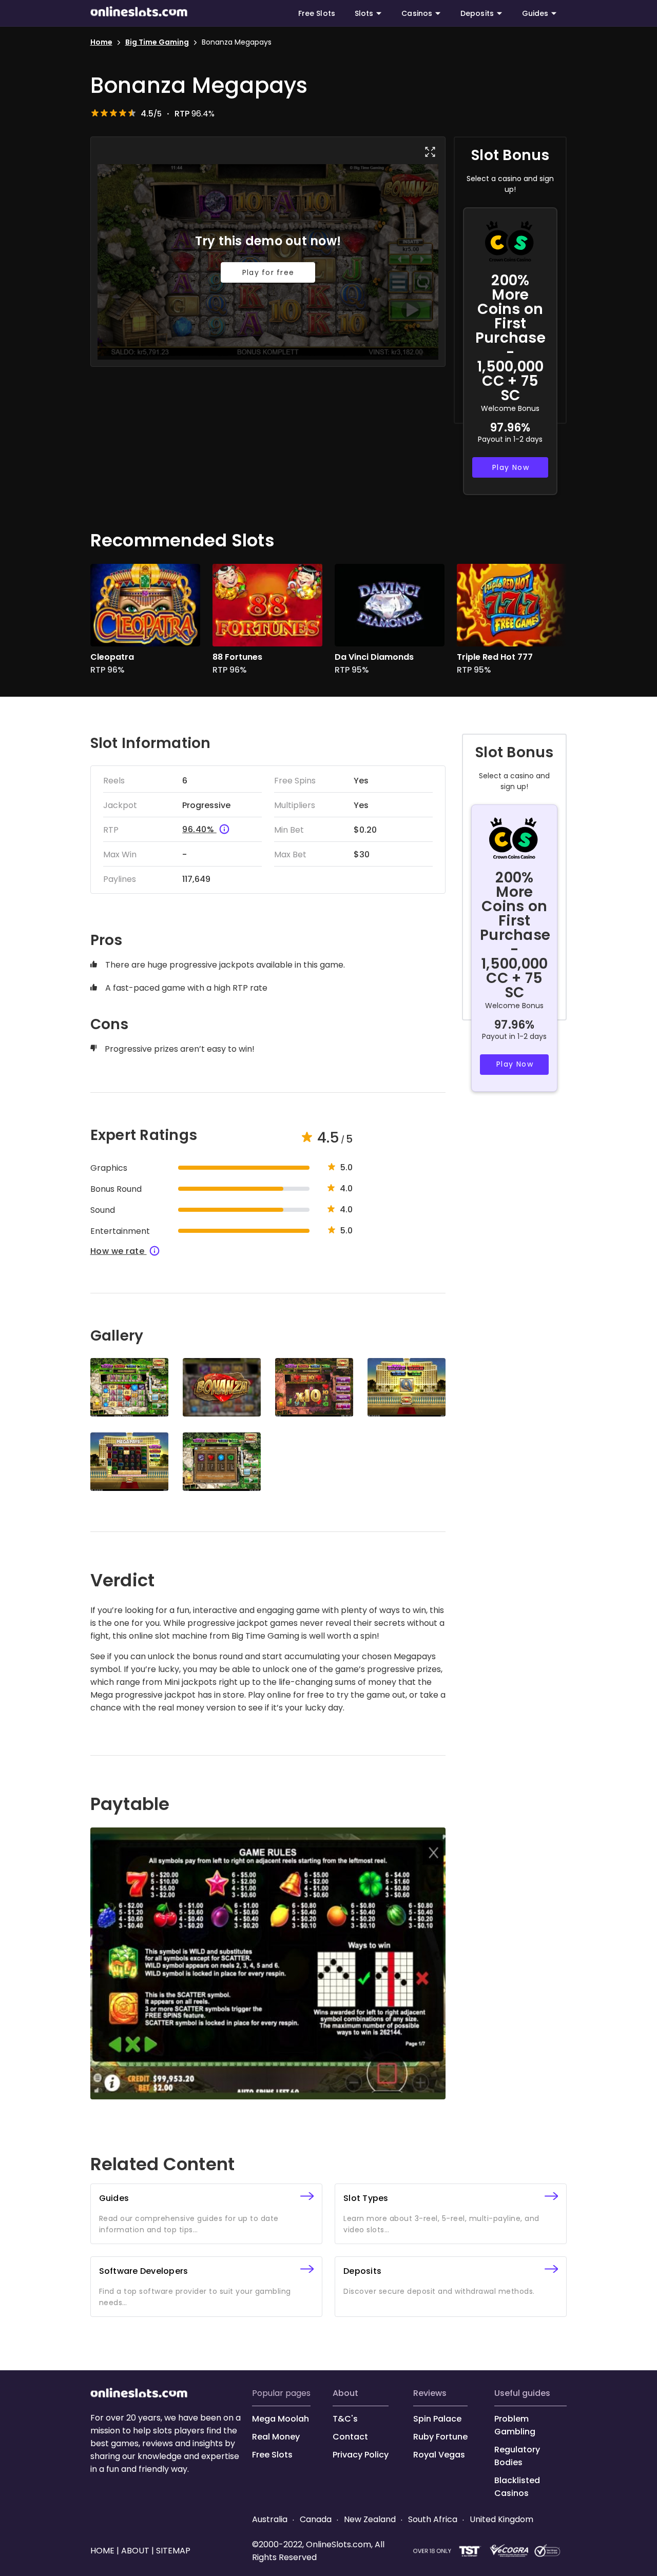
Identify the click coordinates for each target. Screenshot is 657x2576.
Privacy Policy (361, 2455)
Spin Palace (437, 2419)
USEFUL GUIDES (522, 2393)
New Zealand (370, 2519)
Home (101, 42)
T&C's (345, 2419)
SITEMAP (172, 2551)
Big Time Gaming (157, 42)
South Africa (433, 2519)
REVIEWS (430, 2393)
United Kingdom (500, 2519)
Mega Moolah (281, 2419)
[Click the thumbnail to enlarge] (129, 1387)
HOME (103, 2551)
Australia (271, 2519)
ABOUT (345, 2393)
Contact (350, 2437)
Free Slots (317, 13)
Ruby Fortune (440, 2437)
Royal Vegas (439, 2455)
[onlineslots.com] (139, 2395)
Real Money (276, 2437)
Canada (316, 2519)
